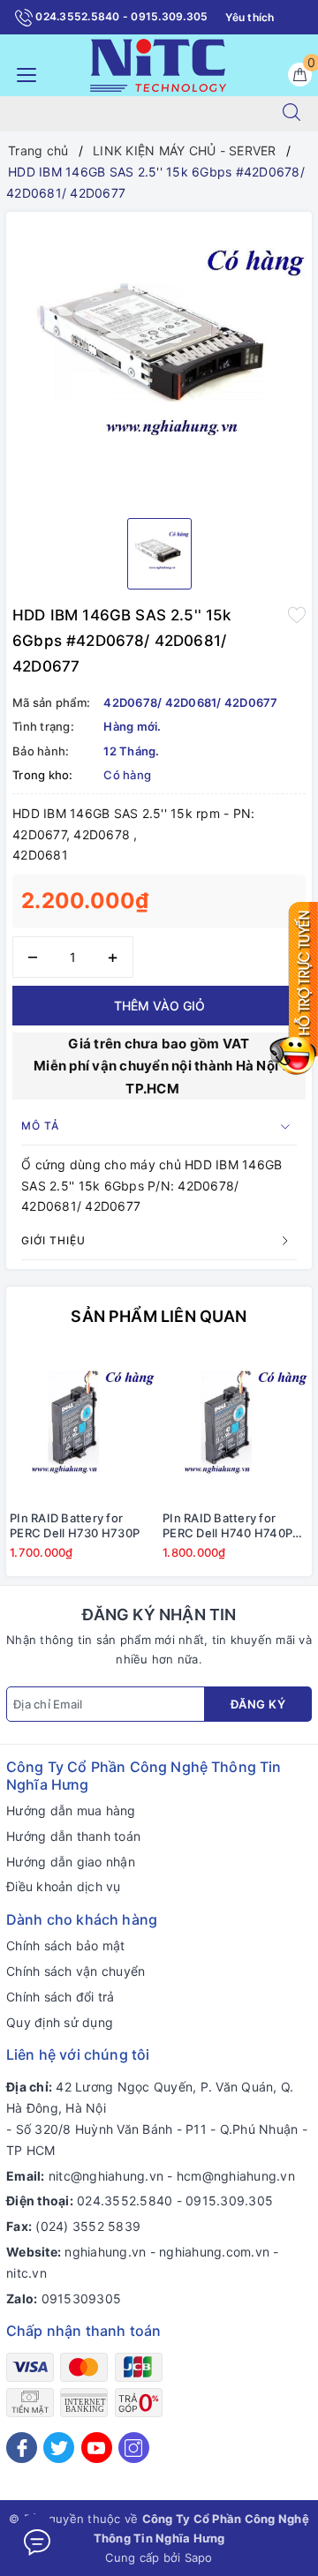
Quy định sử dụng (60, 2022)
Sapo (199, 2557)
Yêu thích (250, 17)
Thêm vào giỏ (159, 1006)
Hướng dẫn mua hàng (71, 1810)
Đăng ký (258, 1704)
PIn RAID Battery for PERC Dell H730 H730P (75, 1525)
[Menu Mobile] (22, 73)
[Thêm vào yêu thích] (297, 613)
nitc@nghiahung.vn (106, 2176)
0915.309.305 (229, 2200)
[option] (159, 358)
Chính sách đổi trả (61, 1997)
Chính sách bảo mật (66, 1945)
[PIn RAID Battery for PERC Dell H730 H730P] (83, 1426)
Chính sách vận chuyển (76, 1971)
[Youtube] (97, 2448)
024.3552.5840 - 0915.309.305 (120, 16)
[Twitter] (59, 2448)
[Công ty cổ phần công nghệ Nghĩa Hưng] (158, 64)
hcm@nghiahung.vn (236, 2176)
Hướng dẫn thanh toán (73, 1836)
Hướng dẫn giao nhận (71, 1862)
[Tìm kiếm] (291, 114)
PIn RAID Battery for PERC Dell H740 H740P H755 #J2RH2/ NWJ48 (227, 1526)
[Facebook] (22, 2448)
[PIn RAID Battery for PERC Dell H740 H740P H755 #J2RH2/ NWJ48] (235, 1426)
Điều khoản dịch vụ (64, 1886)
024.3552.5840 (125, 2200)
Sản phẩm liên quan (159, 1316)
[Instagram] (134, 2448)
